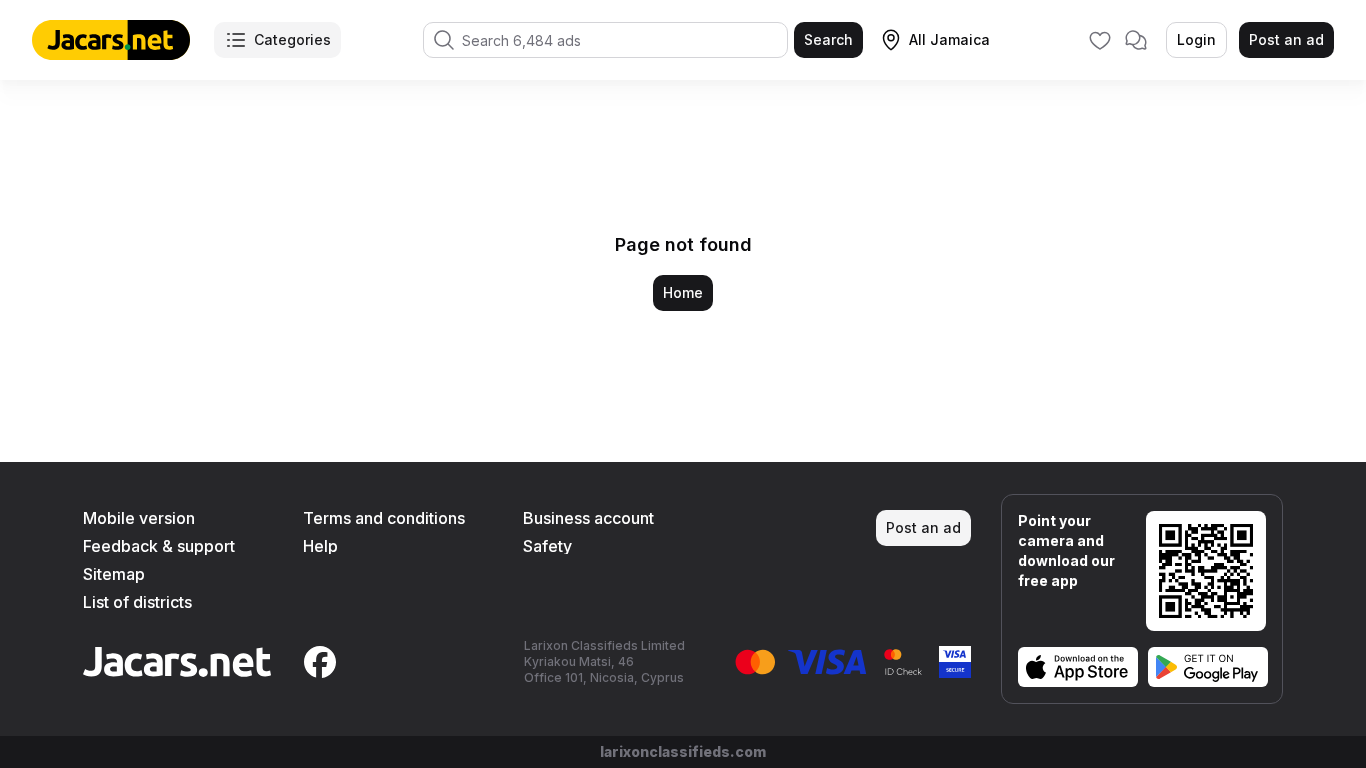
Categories (292, 39)
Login (1196, 39)
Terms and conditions (384, 518)
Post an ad (1286, 39)
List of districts (137, 602)
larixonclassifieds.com (683, 751)
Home (683, 292)
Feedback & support (159, 546)
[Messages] (1136, 40)
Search (828, 39)
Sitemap (114, 574)
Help (320, 546)
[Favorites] (1100, 40)
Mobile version (139, 518)
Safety (547, 546)
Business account (588, 518)
